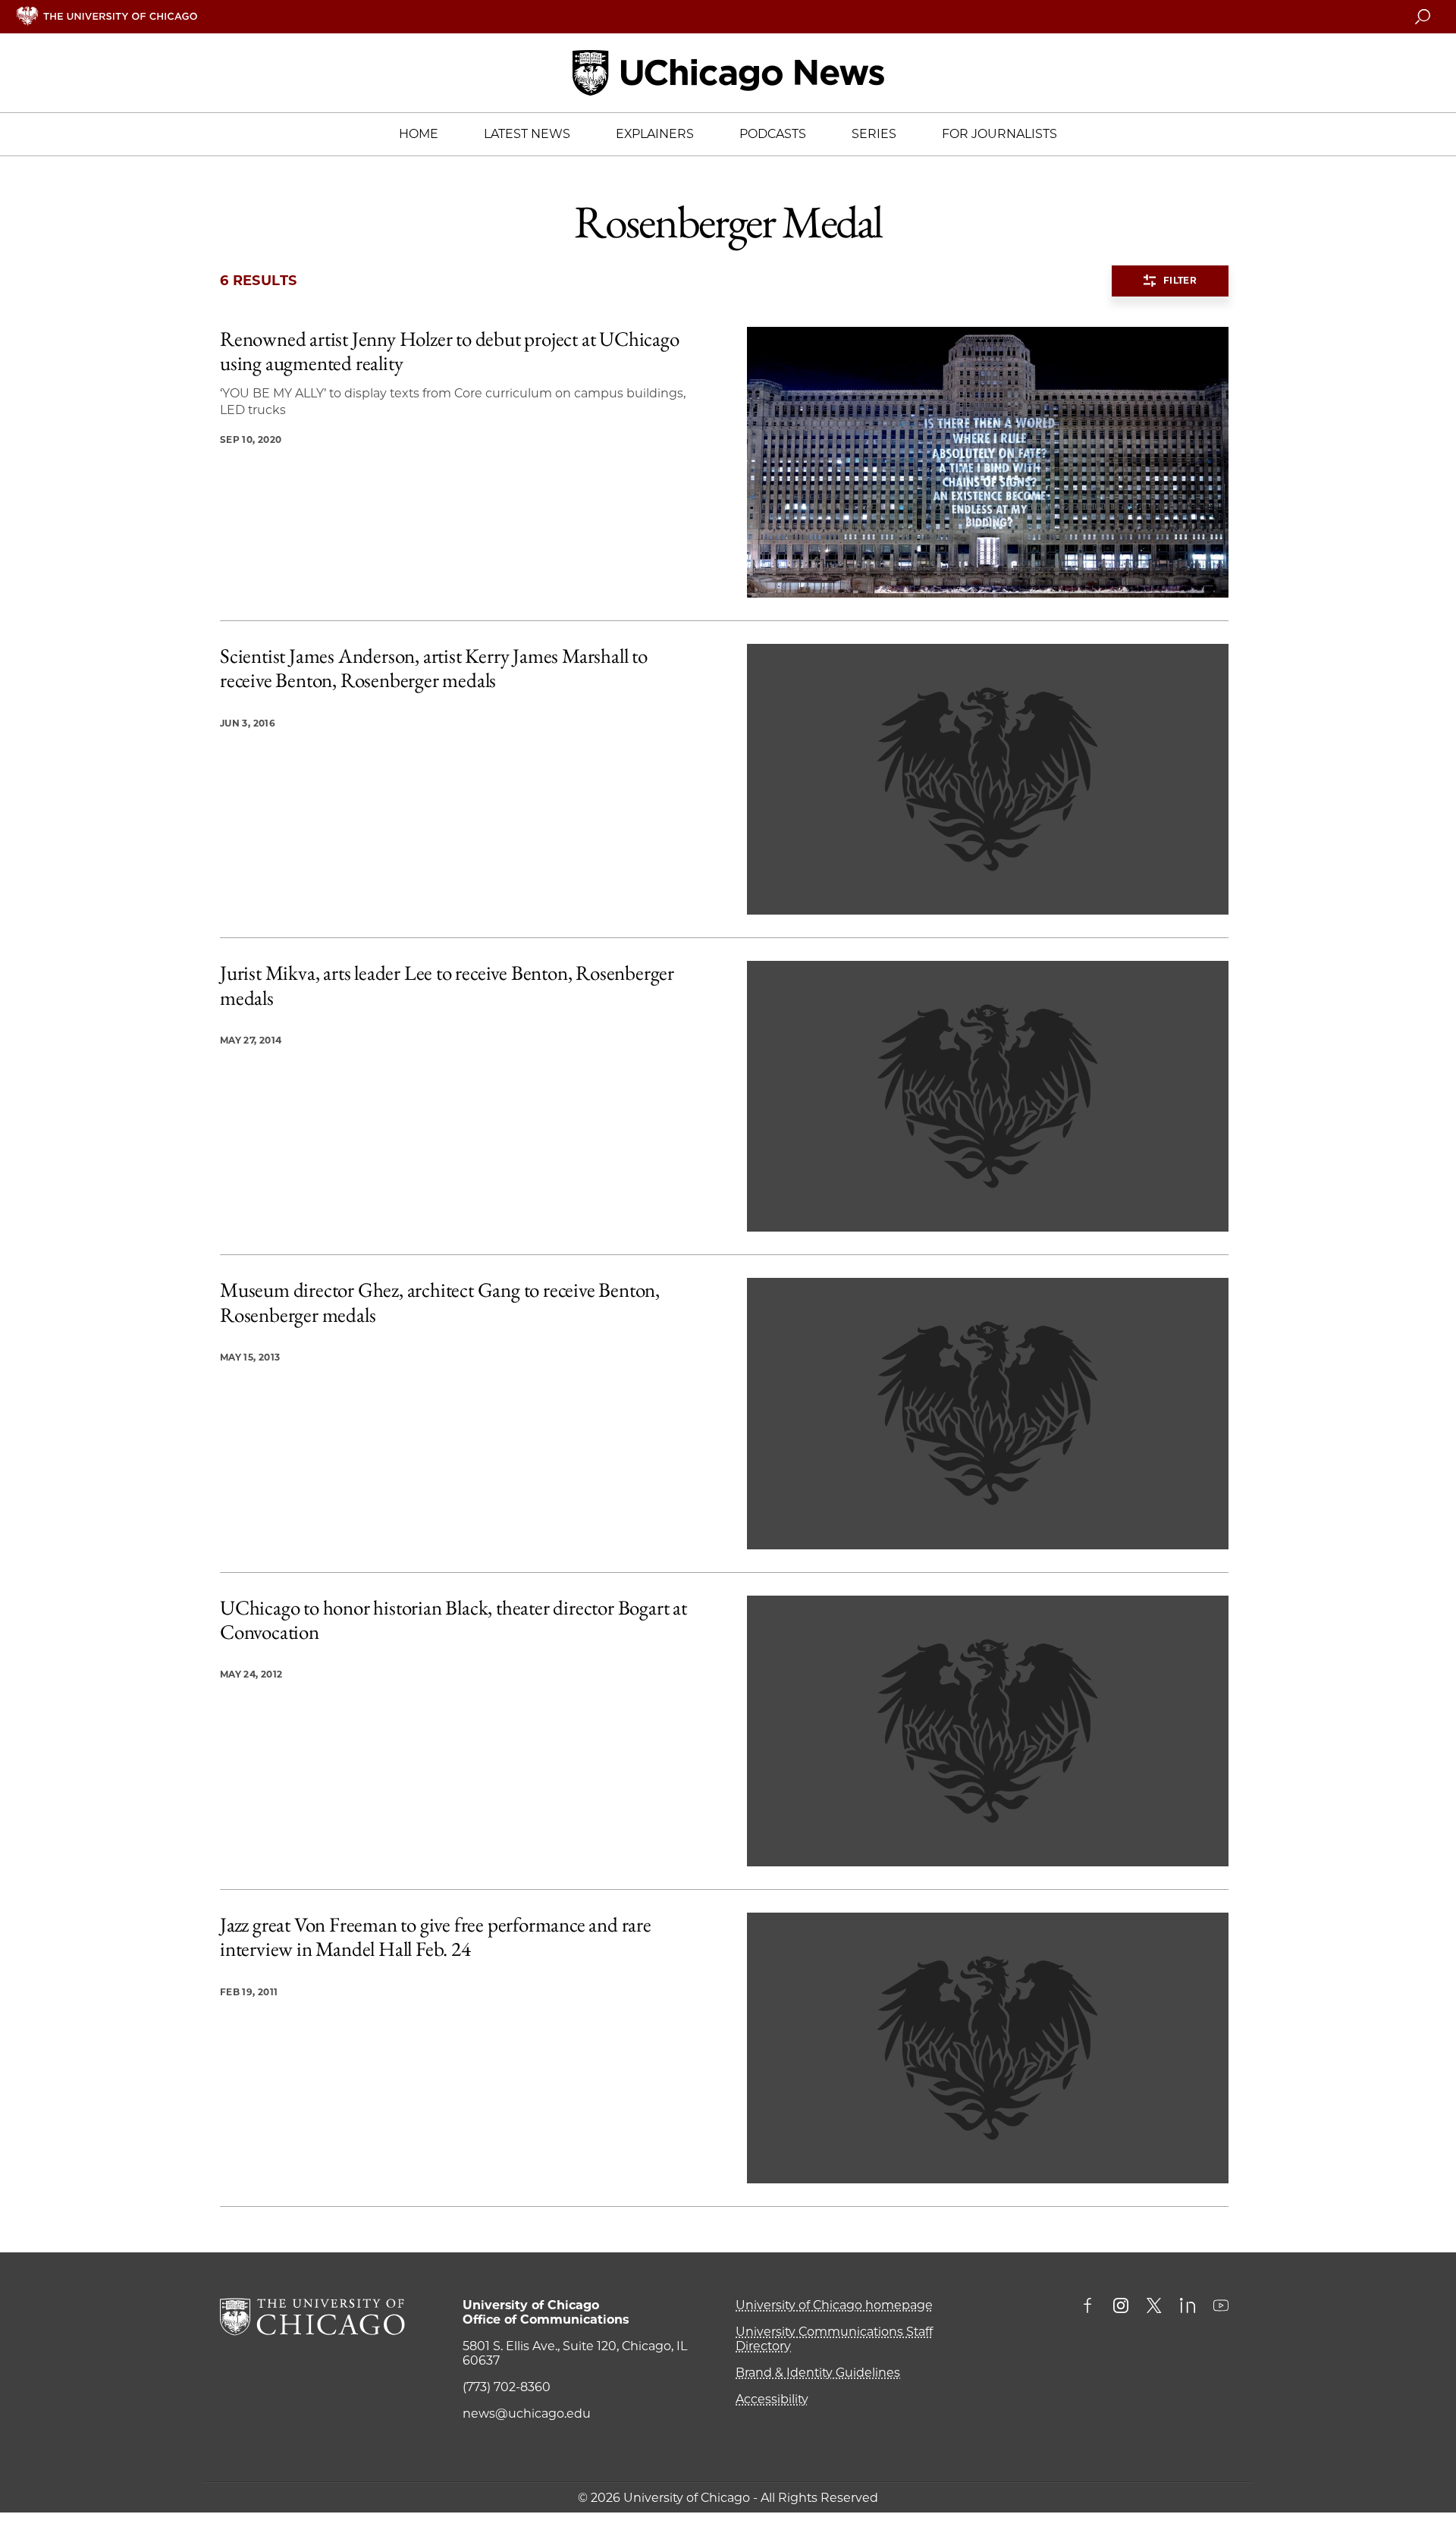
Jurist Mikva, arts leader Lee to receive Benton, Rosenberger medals (447, 986)
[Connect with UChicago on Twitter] (1154, 2307)
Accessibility (772, 2399)
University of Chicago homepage (834, 2305)
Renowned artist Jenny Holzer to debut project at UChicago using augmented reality (450, 352)
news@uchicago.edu (527, 2414)
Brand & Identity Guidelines (818, 2373)
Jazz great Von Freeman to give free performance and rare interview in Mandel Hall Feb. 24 (436, 1937)
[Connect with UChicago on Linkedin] (1188, 2307)
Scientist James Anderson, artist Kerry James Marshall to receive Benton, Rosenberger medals (434, 669)
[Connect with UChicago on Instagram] (1121, 2307)
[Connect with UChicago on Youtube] (1221, 2307)
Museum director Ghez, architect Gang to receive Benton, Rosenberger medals (440, 1303)
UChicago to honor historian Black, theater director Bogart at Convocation (453, 1620)
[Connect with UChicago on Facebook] (1091, 2307)
